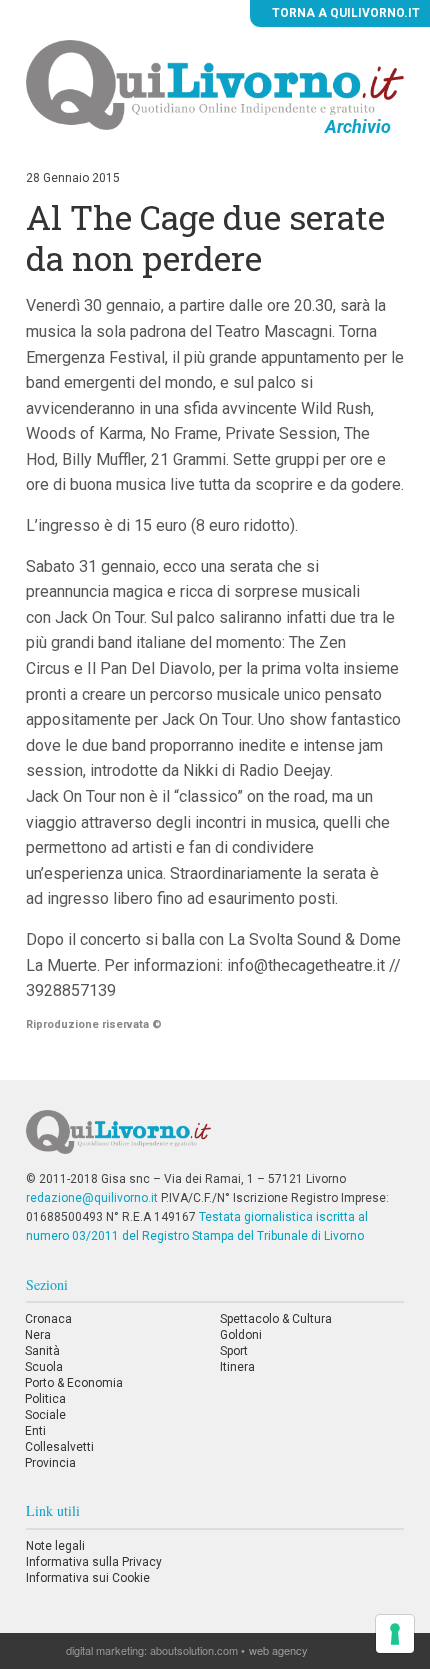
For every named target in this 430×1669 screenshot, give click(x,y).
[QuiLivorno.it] (215, 1140)
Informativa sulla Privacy (94, 1562)
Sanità (42, 1351)
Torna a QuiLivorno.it (344, 13)
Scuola (44, 1367)
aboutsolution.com (194, 1650)
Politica (45, 1399)
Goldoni (241, 1335)
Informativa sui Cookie (88, 1578)
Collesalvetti (59, 1447)
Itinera (237, 1367)
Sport (234, 1351)
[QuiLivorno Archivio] (215, 84)
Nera (38, 1335)
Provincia (50, 1463)
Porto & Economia (74, 1383)
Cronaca (48, 1319)
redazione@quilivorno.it (92, 1198)
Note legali (55, 1546)
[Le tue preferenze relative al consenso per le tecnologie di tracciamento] (395, 1634)
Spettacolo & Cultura (276, 1319)
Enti (35, 1431)
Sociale (45, 1415)
